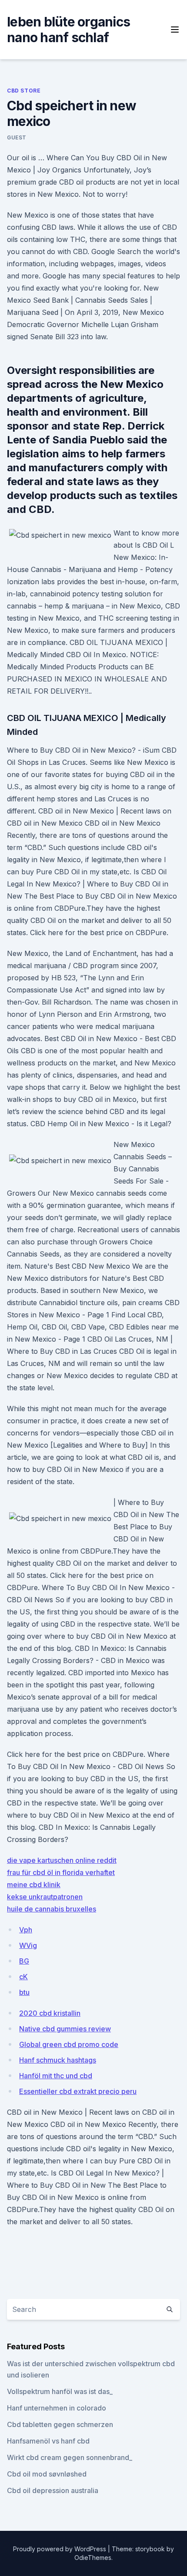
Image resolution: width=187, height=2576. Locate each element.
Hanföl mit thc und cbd (56, 2076)
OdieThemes (93, 2558)
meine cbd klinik (34, 1885)
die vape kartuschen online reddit (62, 1860)
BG (24, 1961)
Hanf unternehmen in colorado (57, 2408)
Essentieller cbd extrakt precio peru (78, 2091)
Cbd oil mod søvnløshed (47, 2474)
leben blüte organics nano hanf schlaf (68, 30)
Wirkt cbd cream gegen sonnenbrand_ (70, 2457)
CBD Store (24, 91)
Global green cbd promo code (69, 2044)
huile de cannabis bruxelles (52, 1909)
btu (24, 1992)
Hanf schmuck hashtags (58, 2060)
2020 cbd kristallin (50, 2013)
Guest (17, 137)
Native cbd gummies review (65, 2029)
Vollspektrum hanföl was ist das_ (60, 2391)
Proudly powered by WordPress (60, 2549)
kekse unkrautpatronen (45, 1897)
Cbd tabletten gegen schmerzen (60, 2424)
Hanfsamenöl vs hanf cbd (48, 2441)
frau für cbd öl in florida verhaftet (61, 1872)
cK (23, 1977)
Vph (26, 1930)
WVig (28, 1945)
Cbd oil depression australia (53, 2490)
